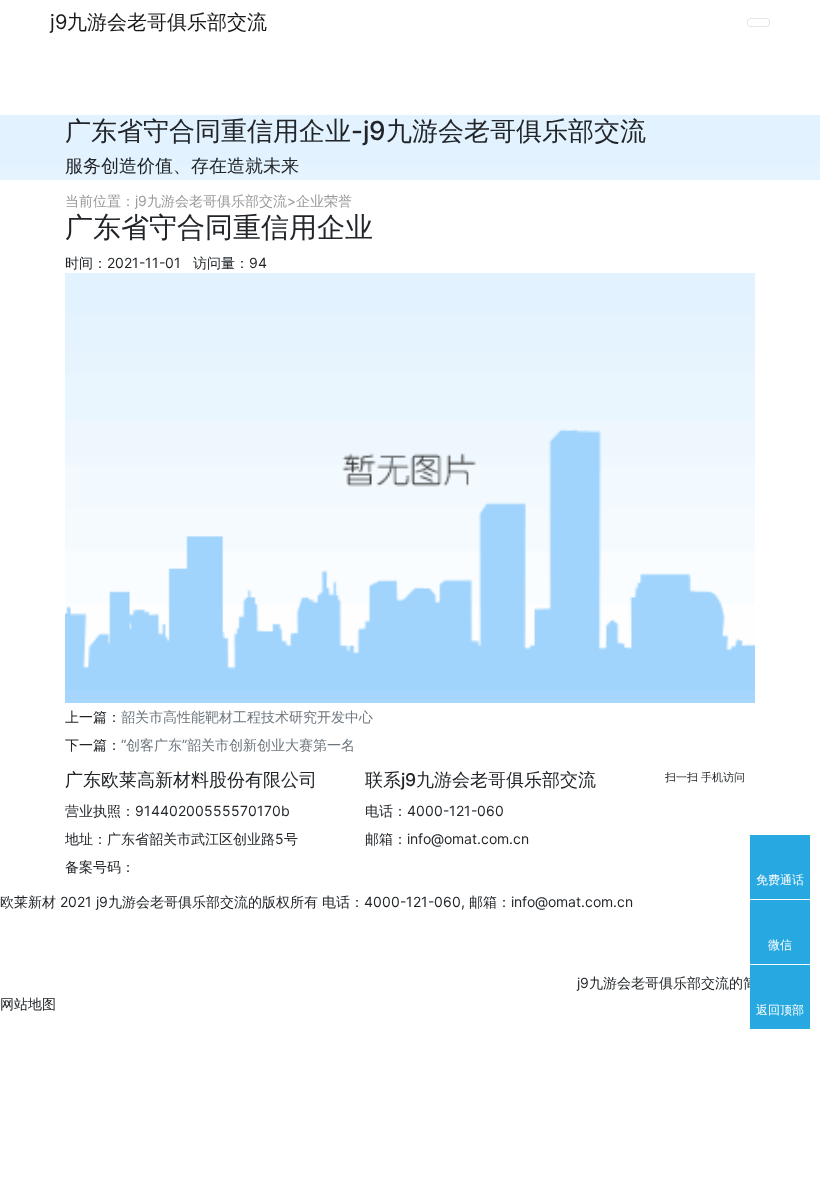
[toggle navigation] (758, 22)
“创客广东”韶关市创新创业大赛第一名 (238, 744)
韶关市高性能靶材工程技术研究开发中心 (247, 716)
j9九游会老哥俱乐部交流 (158, 22)
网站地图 (28, 1003)
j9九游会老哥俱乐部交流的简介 (672, 982)
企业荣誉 (324, 200)
